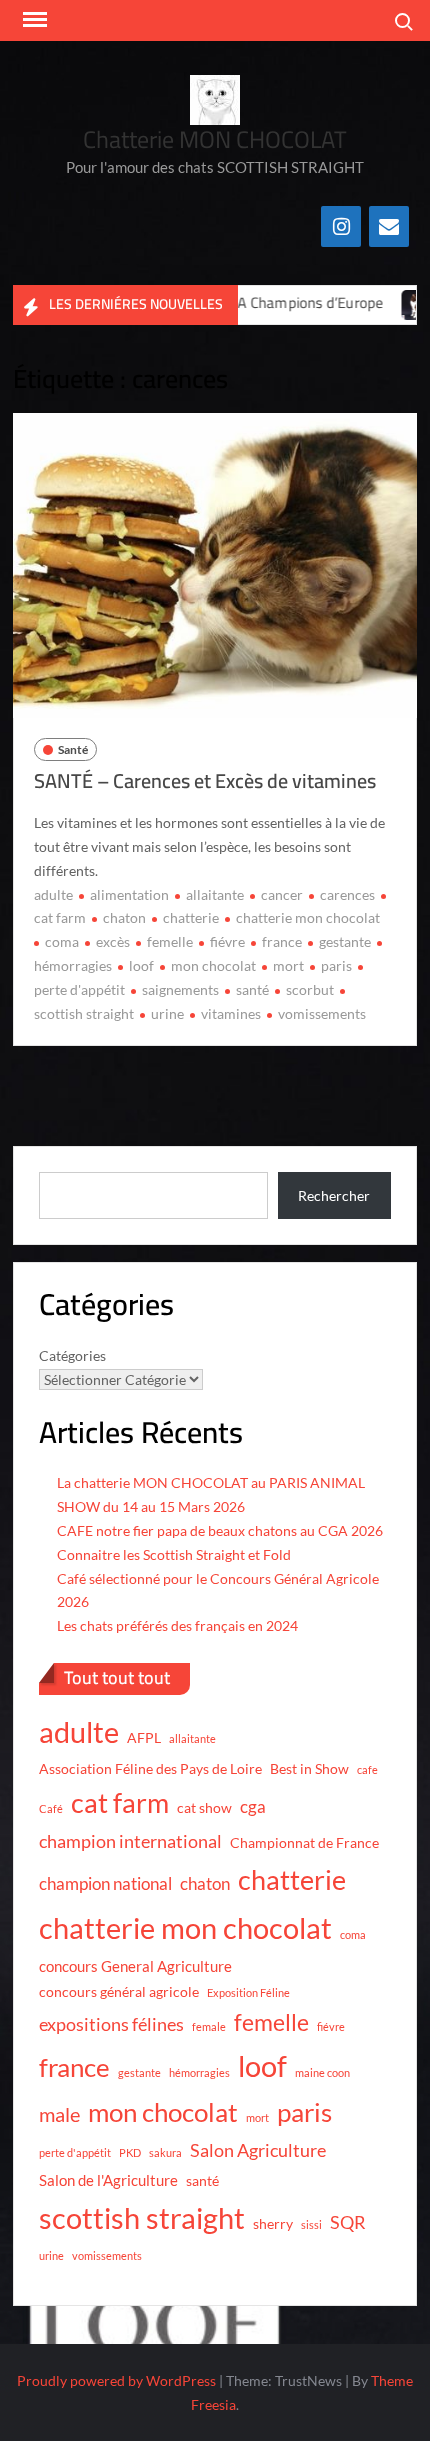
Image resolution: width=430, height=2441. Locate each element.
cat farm (120, 1803)
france (282, 941)
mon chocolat (213, 965)
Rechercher (334, 1195)
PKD (130, 2152)
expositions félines (111, 2024)
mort (288, 965)
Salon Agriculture (258, 2150)
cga (253, 1806)
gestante (345, 941)
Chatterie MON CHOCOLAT (215, 139)
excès (113, 941)
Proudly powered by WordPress (116, 2380)
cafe (367, 1769)
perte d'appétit (75, 2152)
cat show (204, 1808)
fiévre (227, 941)
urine (167, 1013)
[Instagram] (341, 226)
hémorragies (199, 2072)
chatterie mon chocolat (308, 917)
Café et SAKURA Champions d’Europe (240, 302)
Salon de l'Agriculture (108, 2180)
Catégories (72, 1355)
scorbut (310, 989)
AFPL (144, 1738)
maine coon (322, 2072)
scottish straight (142, 2217)
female (209, 2026)
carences (347, 894)
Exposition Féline (248, 1992)
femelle (170, 941)
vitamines (231, 1013)
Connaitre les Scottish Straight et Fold (174, 1554)
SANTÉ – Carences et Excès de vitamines (205, 780)
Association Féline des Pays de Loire (150, 1769)
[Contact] (389, 226)
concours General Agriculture (135, 1966)
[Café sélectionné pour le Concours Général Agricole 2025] (400, 302)
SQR (348, 2222)
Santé (73, 749)
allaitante (215, 894)
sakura (165, 2152)
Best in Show (309, 1769)
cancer (282, 894)
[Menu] (33, 20)
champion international (130, 1841)
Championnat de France (304, 1843)
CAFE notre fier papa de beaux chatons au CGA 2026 (220, 1530)
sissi (311, 2224)
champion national (105, 1883)
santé (252, 989)
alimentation (129, 894)
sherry (273, 2224)
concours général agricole (119, 1992)
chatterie (191, 917)
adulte (53, 894)
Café (51, 1808)
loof (141, 965)
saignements (180, 989)
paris (336, 965)
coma (62, 941)
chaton (124, 917)
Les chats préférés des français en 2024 (177, 1625)
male (59, 2114)
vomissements (322, 1013)
